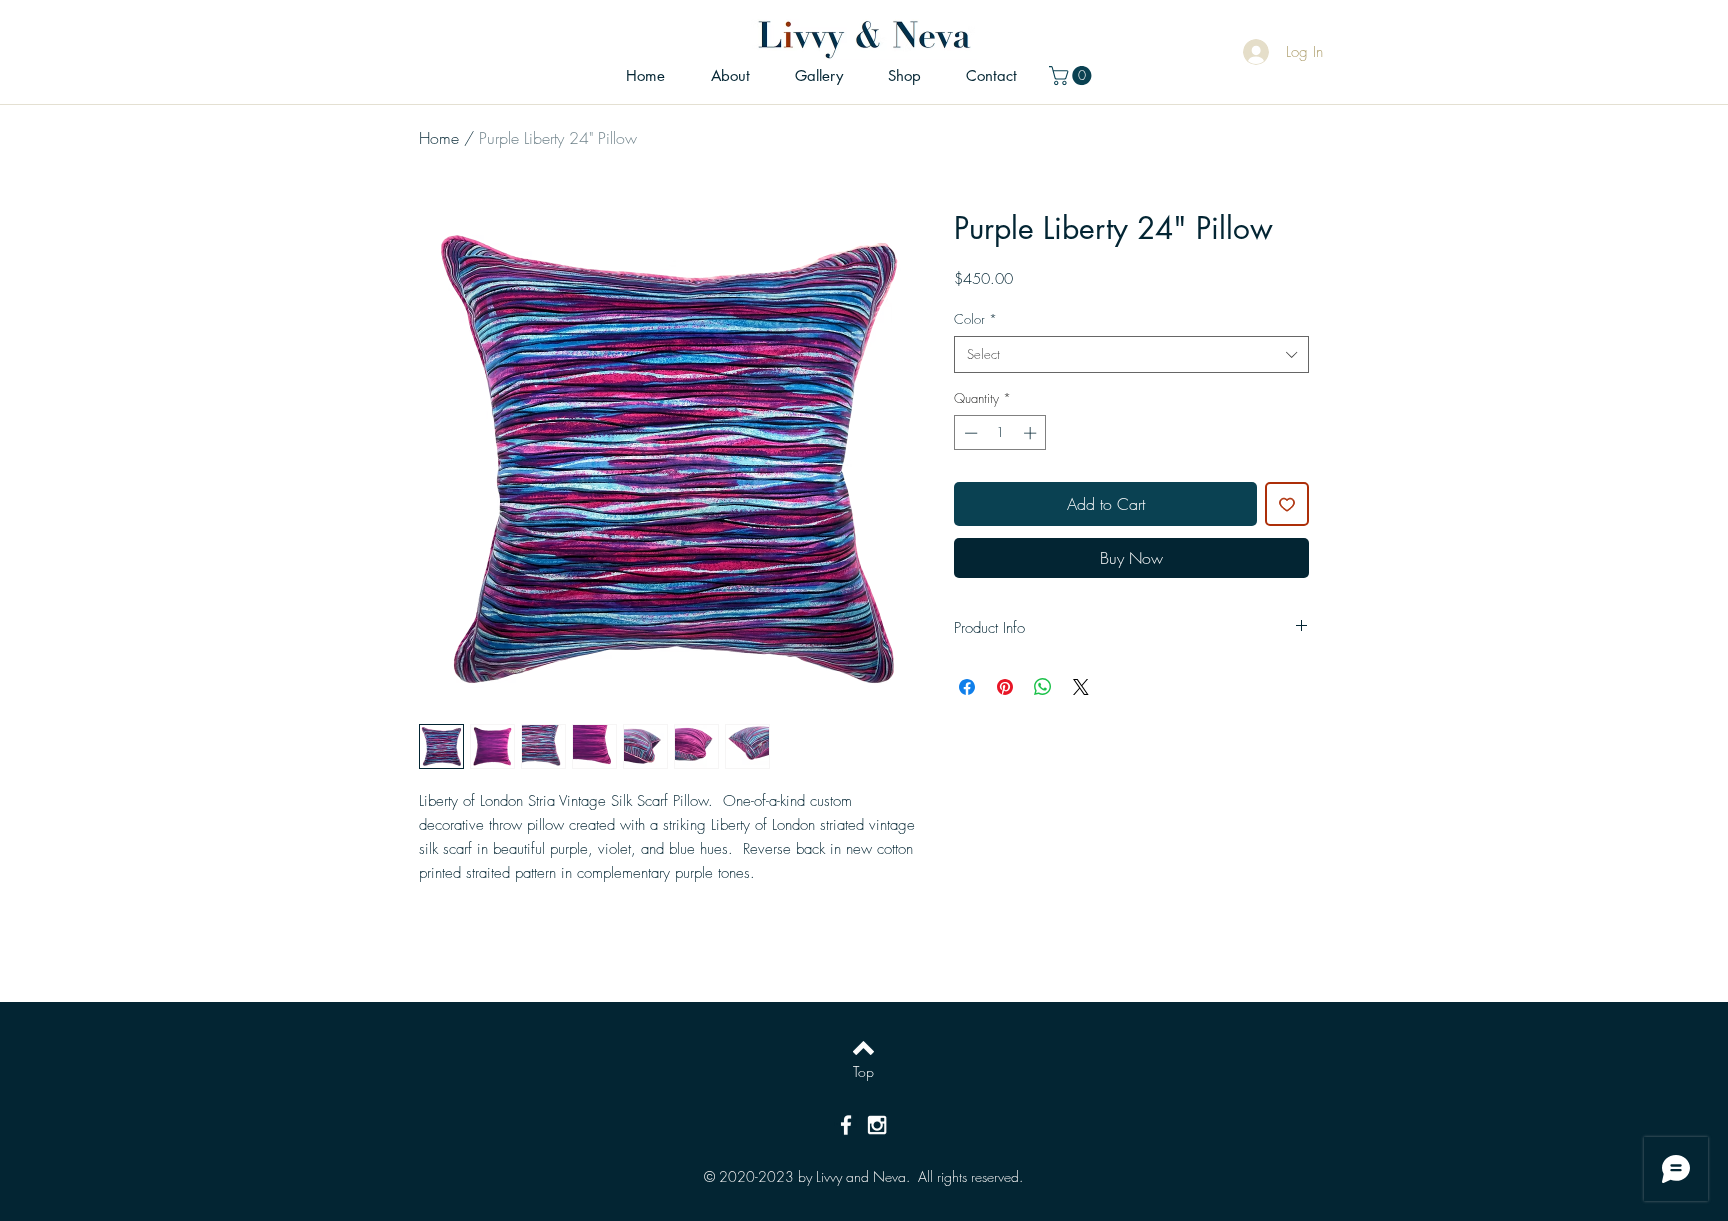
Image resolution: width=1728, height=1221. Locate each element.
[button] (1072, 75)
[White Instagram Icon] (877, 1125)
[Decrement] (969, 433)
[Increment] (1032, 433)
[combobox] (1131, 354)
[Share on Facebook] (967, 687)
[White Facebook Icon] (846, 1125)
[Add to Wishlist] (1287, 504)
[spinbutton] (1000, 433)
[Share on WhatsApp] (1043, 687)
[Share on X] (1081, 687)
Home (439, 138)
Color (975, 319)
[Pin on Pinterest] (1005, 687)
